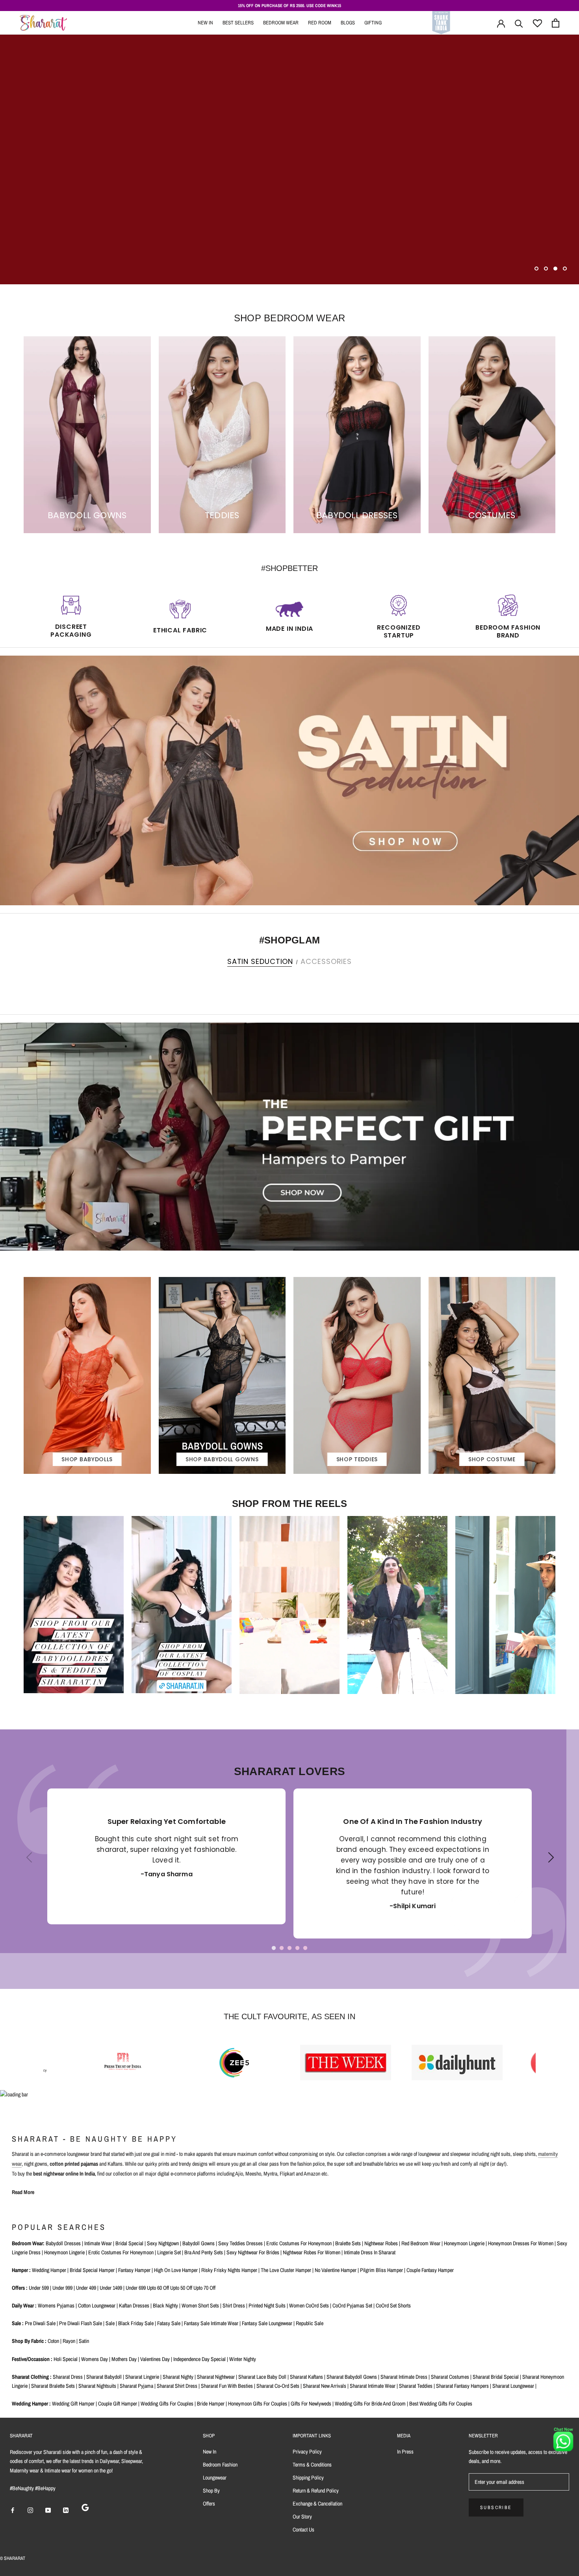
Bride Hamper (211, 2404)
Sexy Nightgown (163, 2243)
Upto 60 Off (158, 2288)
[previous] (9, 978)
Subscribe (496, 2507)
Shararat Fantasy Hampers (462, 2386)
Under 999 (62, 2288)
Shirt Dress (234, 2305)
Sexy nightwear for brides (253, 2252)
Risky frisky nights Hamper (229, 2270)
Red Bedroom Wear (421, 2243)
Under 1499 (111, 2288)
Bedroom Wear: (28, 2243)
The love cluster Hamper (286, 2270)
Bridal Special (129, 2243)
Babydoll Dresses (63, 2243)
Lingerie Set (169, 2252)
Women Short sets (200, 2305)
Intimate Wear (98, 2243)
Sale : (18, 2323)
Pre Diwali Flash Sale (81, 2323)
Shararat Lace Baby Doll (262, 2377)
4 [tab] (297, 1948)
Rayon (69, 2341)
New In (205, 23)
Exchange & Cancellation (317, 2504)
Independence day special (199, 2359)
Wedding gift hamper (73, 2404)
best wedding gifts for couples (441, 2404)
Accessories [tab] (326, 961)
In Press (405, 2452)
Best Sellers (238, 23)
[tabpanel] (166, 1856)
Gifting (373, 23)
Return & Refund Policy (316, 2491)
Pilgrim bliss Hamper (381, 2270)
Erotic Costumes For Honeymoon (121, 2252)
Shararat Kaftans (306, 2377)
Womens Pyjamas (56, 2305)
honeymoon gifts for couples (258, 2404)
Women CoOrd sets (309, 2305)
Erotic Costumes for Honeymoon (299, 2243)
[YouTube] (48, 2510)
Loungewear (215, 2478)
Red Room (320, 23)
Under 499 (86, 2288)
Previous (26, 1864)
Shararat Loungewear (513, 2386)
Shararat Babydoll (104, 2377)
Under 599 (39, 2288)
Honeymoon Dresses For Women (521, 2243)
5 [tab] (305, 1948)
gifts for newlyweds (311, 2404)
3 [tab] (289, 1948)
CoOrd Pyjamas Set (352, 2305)
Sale (110, 2323)
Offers (209, 2504)
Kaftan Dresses (134, 2305)
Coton (53, 2341)
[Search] (519, 23)
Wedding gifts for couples (167, 2404)
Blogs (348, 23)
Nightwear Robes (381, 2243)
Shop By (211, 2491)
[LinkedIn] (66, 2510)
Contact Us (303, 2530)
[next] (570, 978)
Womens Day (95, 2359)
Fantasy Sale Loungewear (267, 2323)
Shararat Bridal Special (496, 2377)
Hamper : (21, 2270)
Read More (23, 2192)
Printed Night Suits (267, 2305)
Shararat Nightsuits (97, 2386)
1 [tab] (274, 1948)
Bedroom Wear (281, 23)
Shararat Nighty (178, 2377)
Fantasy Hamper (134, 2270)
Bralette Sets (348, 2243)
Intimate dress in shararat (370, 2252)
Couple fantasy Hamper (430, 2270)
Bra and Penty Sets (204, 2252)
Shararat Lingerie (142, 2377)
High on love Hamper (176, 2270)
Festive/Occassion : (32, 2359)
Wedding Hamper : (31, 2404)
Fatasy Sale (169, 2323)
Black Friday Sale (136, 2323)
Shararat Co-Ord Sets (278, 2386)
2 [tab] (282, 1948)
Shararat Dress (68, 2377)
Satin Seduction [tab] (260, 961)
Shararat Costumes (450, 2377)
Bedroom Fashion (220, 2465)
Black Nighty (165, 2305)
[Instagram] (30, 2510)
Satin (84, 2341)
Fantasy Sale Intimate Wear (211, 2323)
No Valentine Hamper (336, 2270)
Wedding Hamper (49, 2270)
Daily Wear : (24, 2305)
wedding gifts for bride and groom (370, 2404)
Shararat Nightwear (216, 2377)
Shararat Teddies (416, 2386)
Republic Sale (310, 2323)
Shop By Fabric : (29, 2341)
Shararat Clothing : (32, 2377)
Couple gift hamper (118, 2404)
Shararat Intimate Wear (373, 2386)
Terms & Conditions (312, 2465)
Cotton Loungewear (97, 2305)
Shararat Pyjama (136, 2386)
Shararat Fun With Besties (227, 2386)
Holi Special (66, 2359)
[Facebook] (13, 2510)
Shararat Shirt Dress (177, 2386)
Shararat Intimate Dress (404, 2377)
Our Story (302, 2517)
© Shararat (13, 2558)
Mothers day (124, 2359)
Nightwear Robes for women (312, 2252)
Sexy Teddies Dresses (240, 2243)
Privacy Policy (307, 2452)
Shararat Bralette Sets (53, 2386)
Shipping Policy (308, 2478)
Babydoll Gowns (199, 2243)
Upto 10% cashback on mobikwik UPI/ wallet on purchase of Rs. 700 (290, 6)
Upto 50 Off (181, 2288)
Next (549, 1864)
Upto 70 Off (204, 2288)
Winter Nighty (243, 2359)
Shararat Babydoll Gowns (352, 2377)
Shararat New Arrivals (325, 2386)
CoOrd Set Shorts (393, 2305)
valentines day (155, 2359)
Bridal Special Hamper (92, 2270)
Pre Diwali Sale (40, 2323)
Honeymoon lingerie (464, 2243)
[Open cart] (556, 23)
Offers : (20, 2288)
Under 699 (136, 2288)
